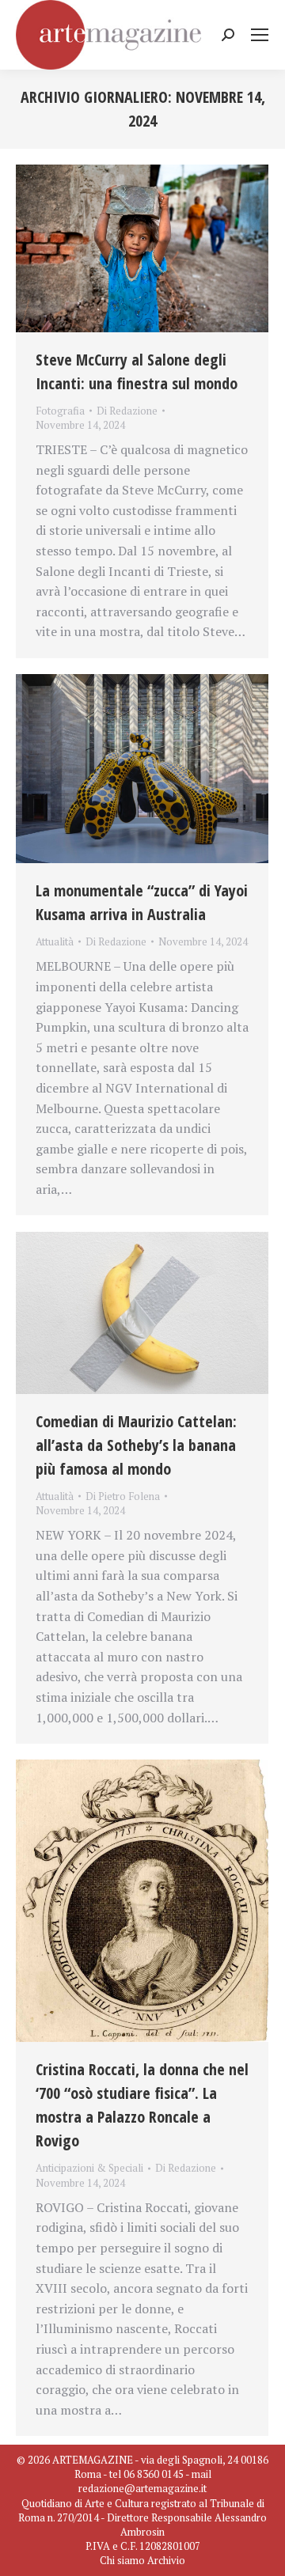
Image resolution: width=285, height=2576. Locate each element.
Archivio (166, 2560)
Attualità (55, 941)
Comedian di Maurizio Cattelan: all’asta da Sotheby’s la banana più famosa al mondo (136, 1445)
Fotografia (60, 411)
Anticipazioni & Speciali (89, 2168)
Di (127, 411)
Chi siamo (122, 2560)
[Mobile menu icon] (260, 35)
